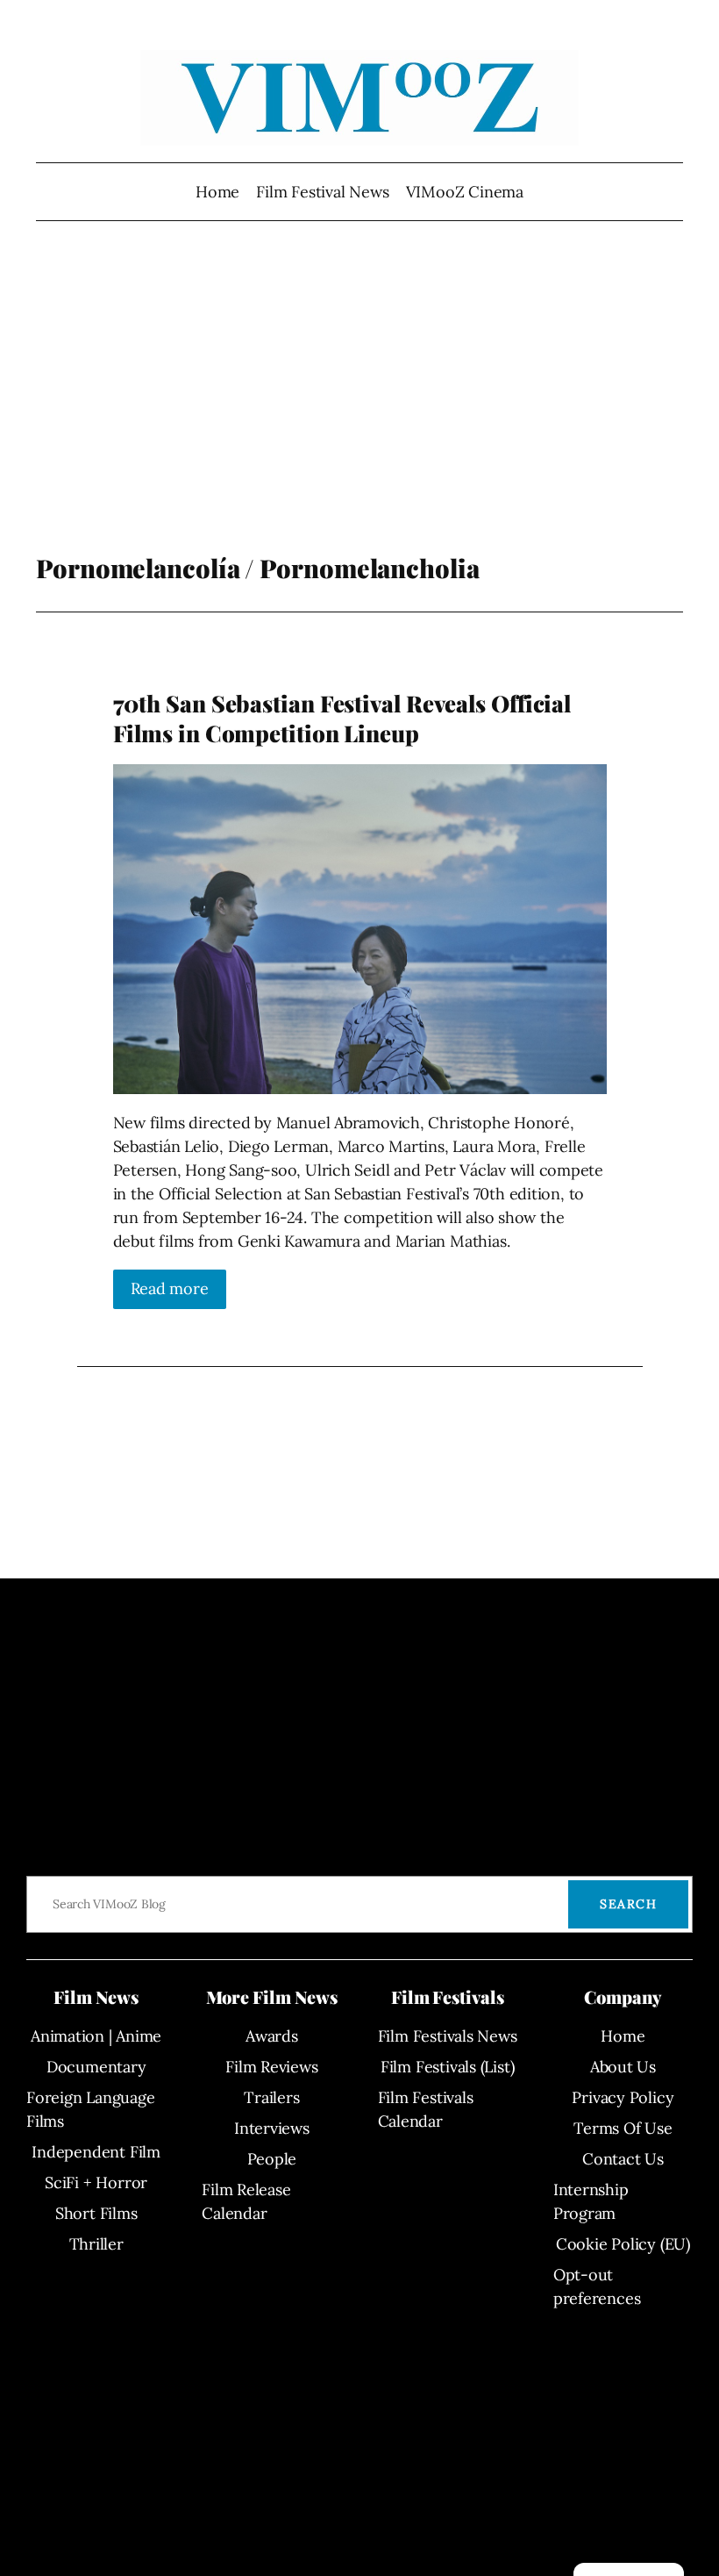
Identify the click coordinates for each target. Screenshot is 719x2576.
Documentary (96, 2067)
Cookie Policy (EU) (623, 2244)
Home (217, 192)
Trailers (271, 2097)
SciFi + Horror (96, 2182)
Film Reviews (271, 2067)
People (272, 2159)
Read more (170, 1288)
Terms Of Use (623, 2128)
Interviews (272, 2128)
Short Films (96, 2213)
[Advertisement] (360, 412)
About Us (623, 2067)
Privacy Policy (623, 2097)
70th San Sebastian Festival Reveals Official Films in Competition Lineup (342, 718)
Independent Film (96, 2152)
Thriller (96, 2244)
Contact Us (623, 2159)
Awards (272, 2036)
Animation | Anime (96, 2036)
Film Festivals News (448, 2036)
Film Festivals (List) (447, 2067)
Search (628, 1904)
